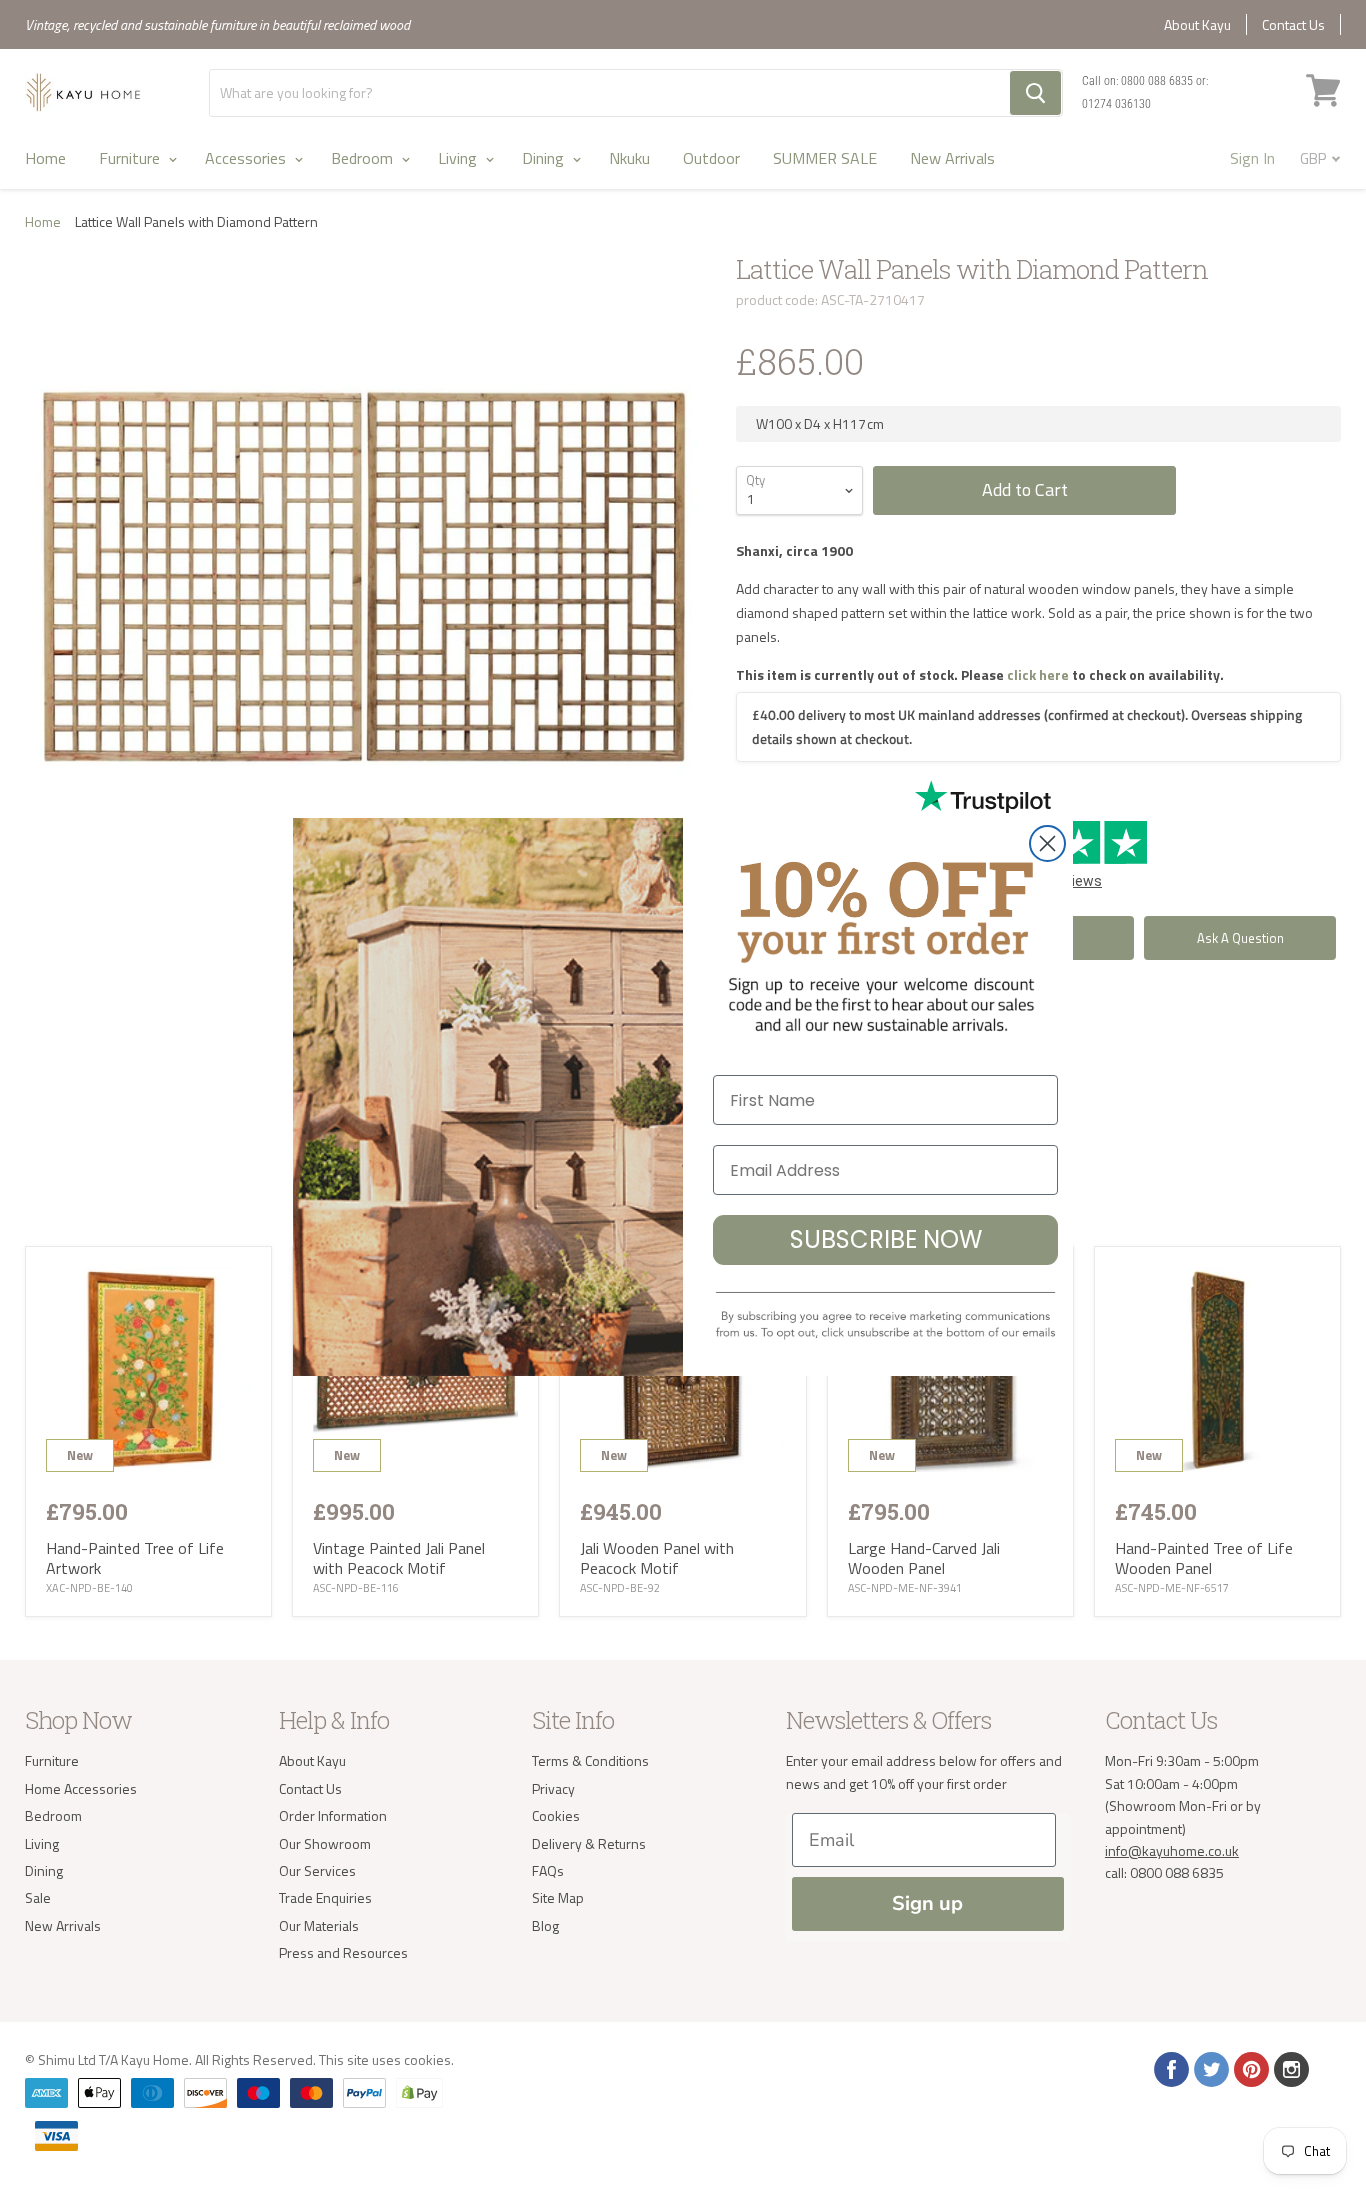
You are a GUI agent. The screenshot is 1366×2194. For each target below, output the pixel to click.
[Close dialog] (1047, 843)
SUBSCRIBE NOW (886, 1239)
